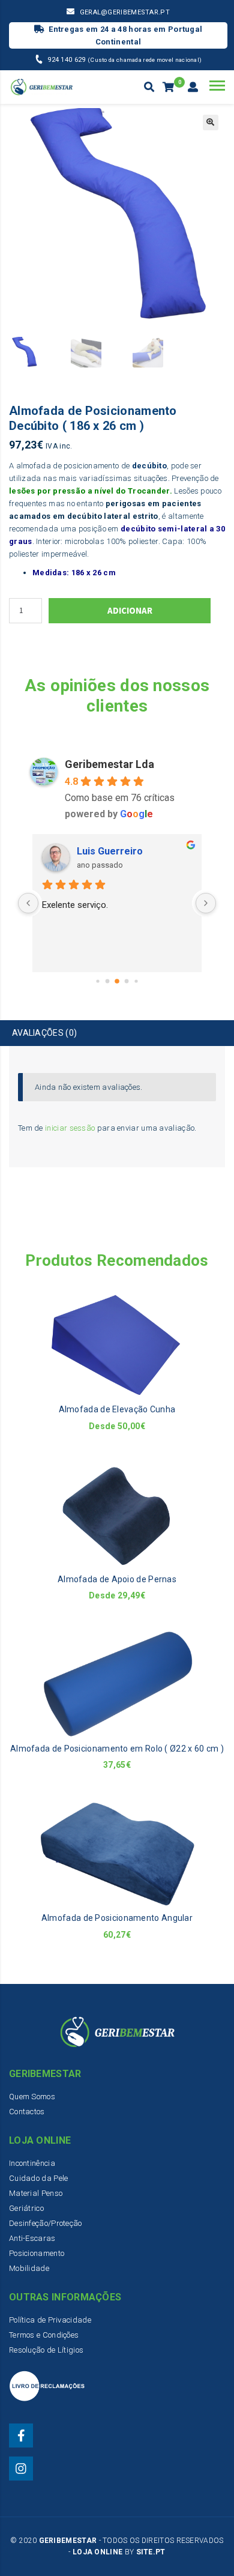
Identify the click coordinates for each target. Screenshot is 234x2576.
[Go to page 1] (108, 981)
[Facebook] (21, 2435)
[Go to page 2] (117, 981)
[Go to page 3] (127, 981)
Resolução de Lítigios (46, 2350)
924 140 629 (67, 60)
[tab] (117, 1033)
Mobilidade (29, 2268)
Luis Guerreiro (110, 851)
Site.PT (151, 2552)
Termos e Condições (44, 2335)
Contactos (27, 2112)
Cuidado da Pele (39, 2178)
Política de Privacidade (50, 2320)
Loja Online (97, 2552)
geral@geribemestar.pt (125, 12)
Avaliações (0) (44, 1033)
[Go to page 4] (136, 981)
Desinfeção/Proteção (46, 2223)
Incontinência (32, 2163)
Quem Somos (32, 2097)
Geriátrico (26, 2208)
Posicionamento (37, 2253)
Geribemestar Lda (109, 764)
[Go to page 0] (97, 981)
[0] (169, 88)
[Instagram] (21, 2469)
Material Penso (36, 2193)
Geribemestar (68, 2541)
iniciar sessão (70, 1128)
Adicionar (130, 610)
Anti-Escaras (32, 2238)
